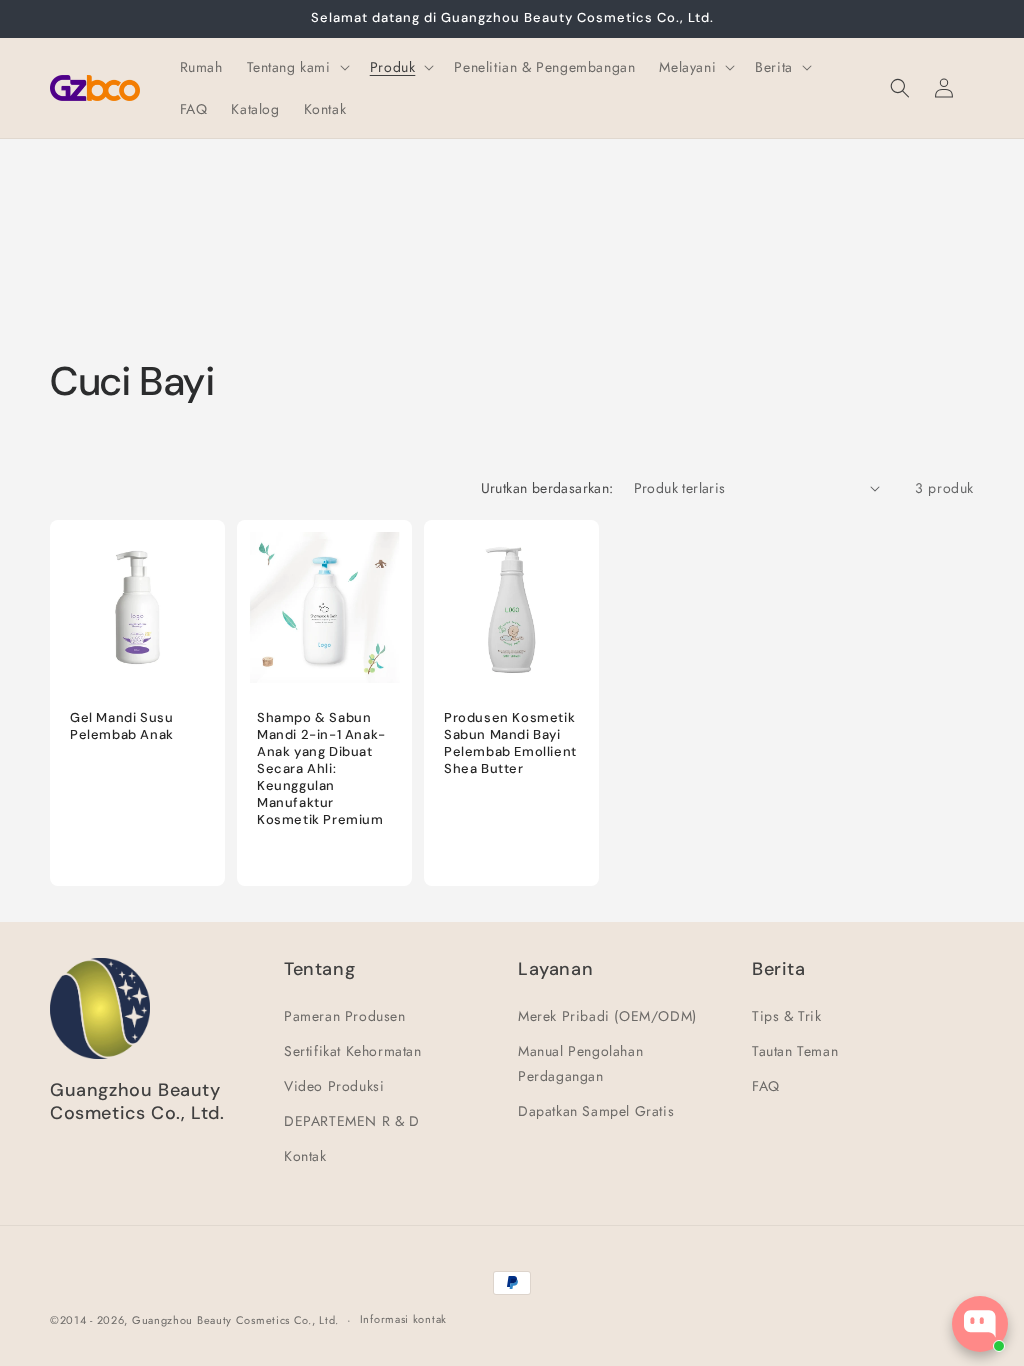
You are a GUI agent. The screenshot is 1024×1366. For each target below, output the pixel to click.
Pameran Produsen (345, 1016)
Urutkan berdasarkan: (547, 488)
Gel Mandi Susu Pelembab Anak (122, 726)
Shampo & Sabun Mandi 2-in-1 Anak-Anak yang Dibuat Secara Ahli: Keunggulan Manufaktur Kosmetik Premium (321, 768)
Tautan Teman (795, 1051)
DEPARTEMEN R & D (352, 1121)
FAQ (766, 1086)
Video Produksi (334, 1086)
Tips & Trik (787, 1016)
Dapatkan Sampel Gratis (596, 1111)
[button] (296, 67)
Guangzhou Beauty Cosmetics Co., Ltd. (235, 1320)
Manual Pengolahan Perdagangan (580, 1063)
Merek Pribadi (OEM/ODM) (607, 1016)
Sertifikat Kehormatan (353, 1051)
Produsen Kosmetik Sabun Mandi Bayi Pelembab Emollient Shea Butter (510, 743)
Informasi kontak (403, 1319)
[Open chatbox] (980, 1324)
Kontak (305, 1156)
